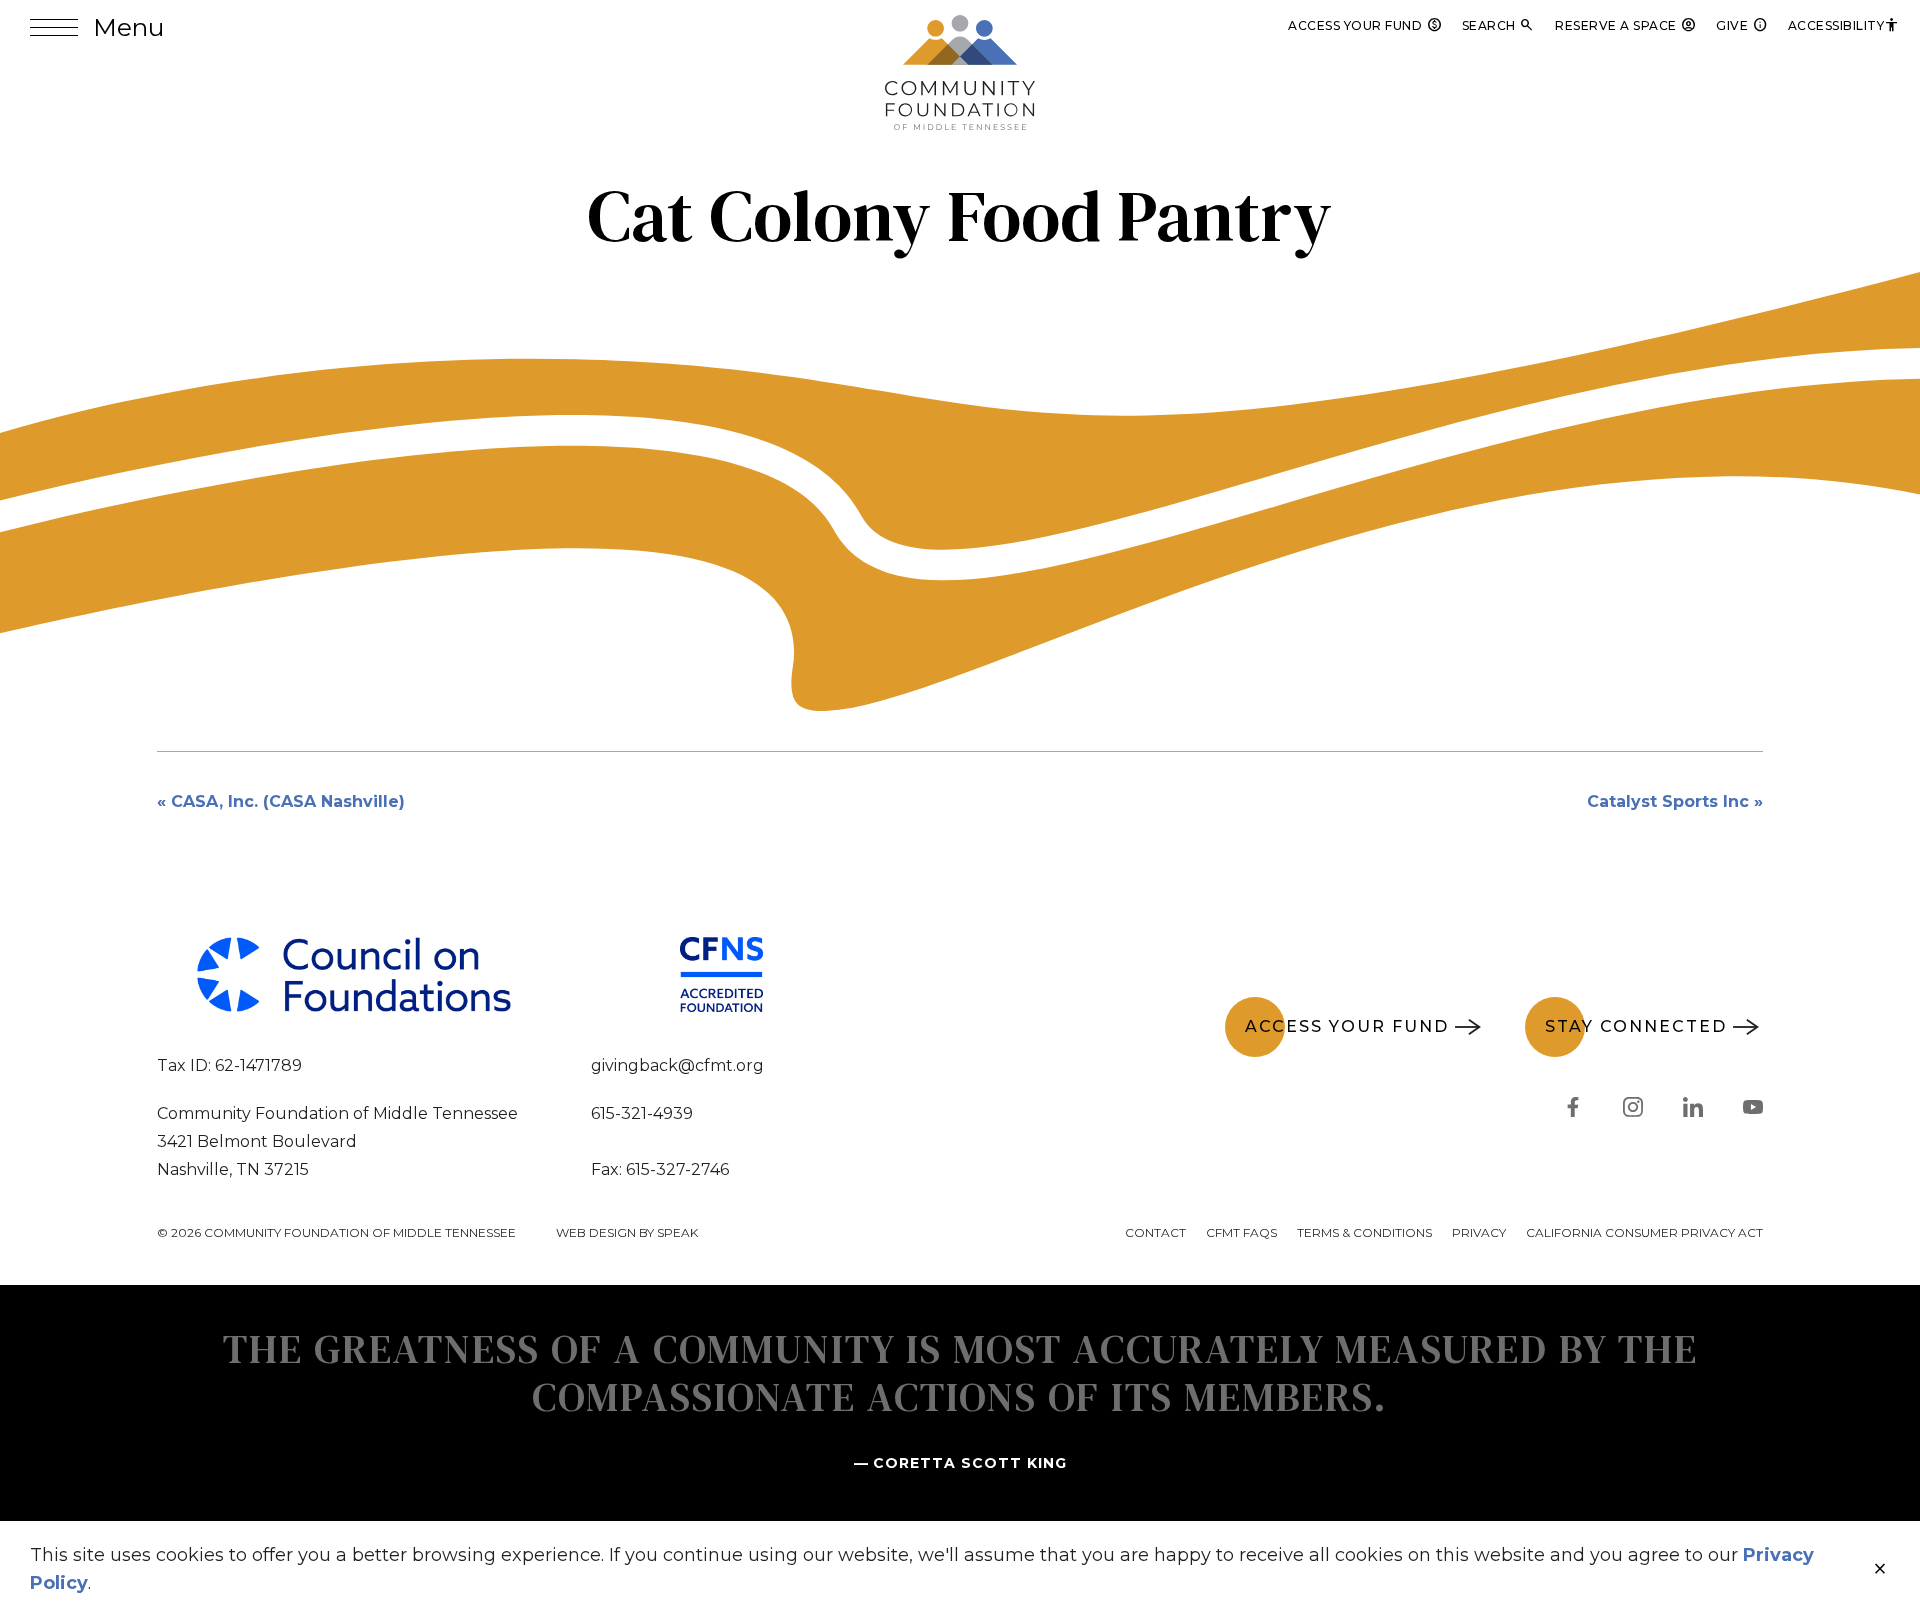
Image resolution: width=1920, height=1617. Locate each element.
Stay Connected (1636, 1026)
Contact (1155, 1232)
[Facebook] (1573, 1111)
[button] (97, 27)
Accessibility (1844, 25)
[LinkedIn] (1693, 1111)
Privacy (1479, 1232)
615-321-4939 (642, 1113)
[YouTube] (1753, 1111)
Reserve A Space (1625, 25)
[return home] (960, 27)
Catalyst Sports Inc (1668, 801)
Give (1742, 25)
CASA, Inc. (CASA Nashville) (288, 801)
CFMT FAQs (1241, 1232)
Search (1499, 25)
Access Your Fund (1365, 25)
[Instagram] (1633, 1111)
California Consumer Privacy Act (1644, 1232)
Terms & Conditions (1364, 1232)
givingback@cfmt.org (677, 1065)
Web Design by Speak (627, 1232)
